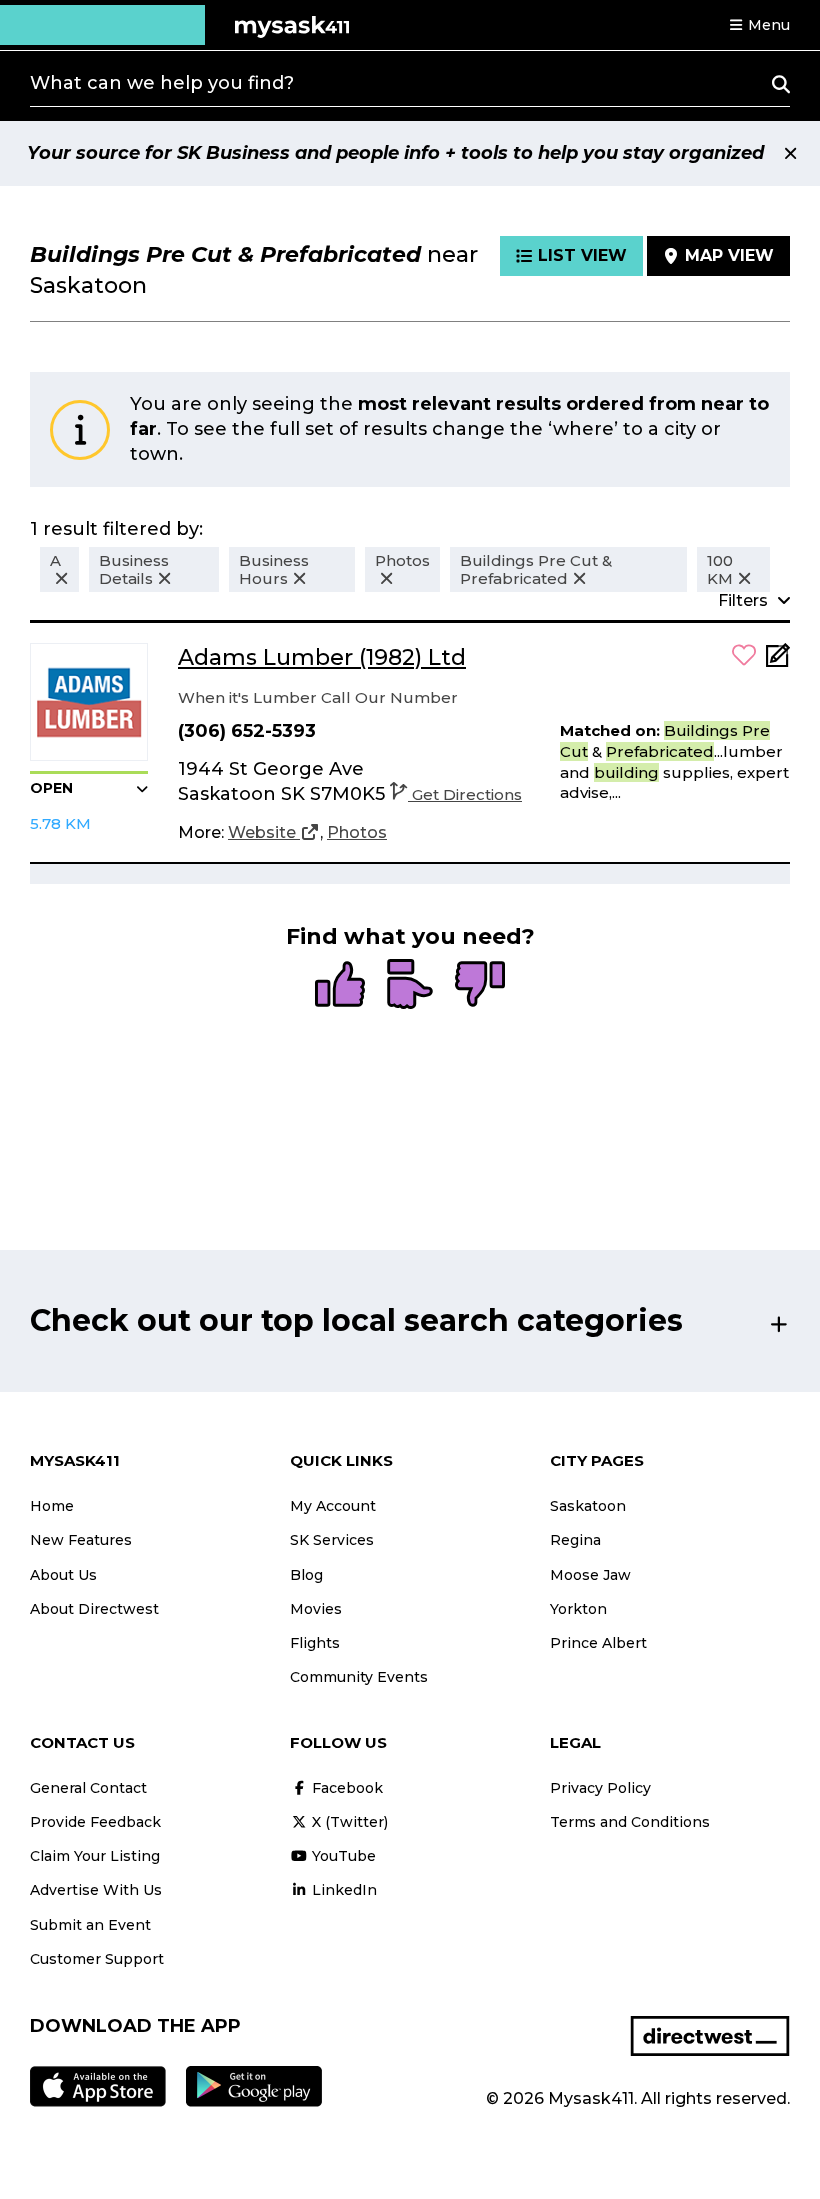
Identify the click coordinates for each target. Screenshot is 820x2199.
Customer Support (97, 1959)
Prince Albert (598, 1643)
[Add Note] (778, 661)
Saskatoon (588, 1506)
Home (52, 1506)
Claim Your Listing (95, 1856)
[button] (759, 25)
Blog (306, 1575)
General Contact (88, 1788)
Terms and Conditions (630, 1822)
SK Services (332, 1540)
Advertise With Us (96, 1890)
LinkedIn (342, 1890)
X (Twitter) (348, 1822)
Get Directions (467, 794)
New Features (81, 1540)
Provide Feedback (95, 1822)
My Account (333, 1506)
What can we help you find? (162, 83)
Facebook (345, 1788)
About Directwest (94, 1609)
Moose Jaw (590, 1575)
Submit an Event (90, 1925)
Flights (315, 1643)
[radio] (340, 986)
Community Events (359, 1677)
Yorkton (578, 1609)
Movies (316, 1609)
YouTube (342, 1856)
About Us (63, 1575)
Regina (575, 1540)
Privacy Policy (600, 1788)
